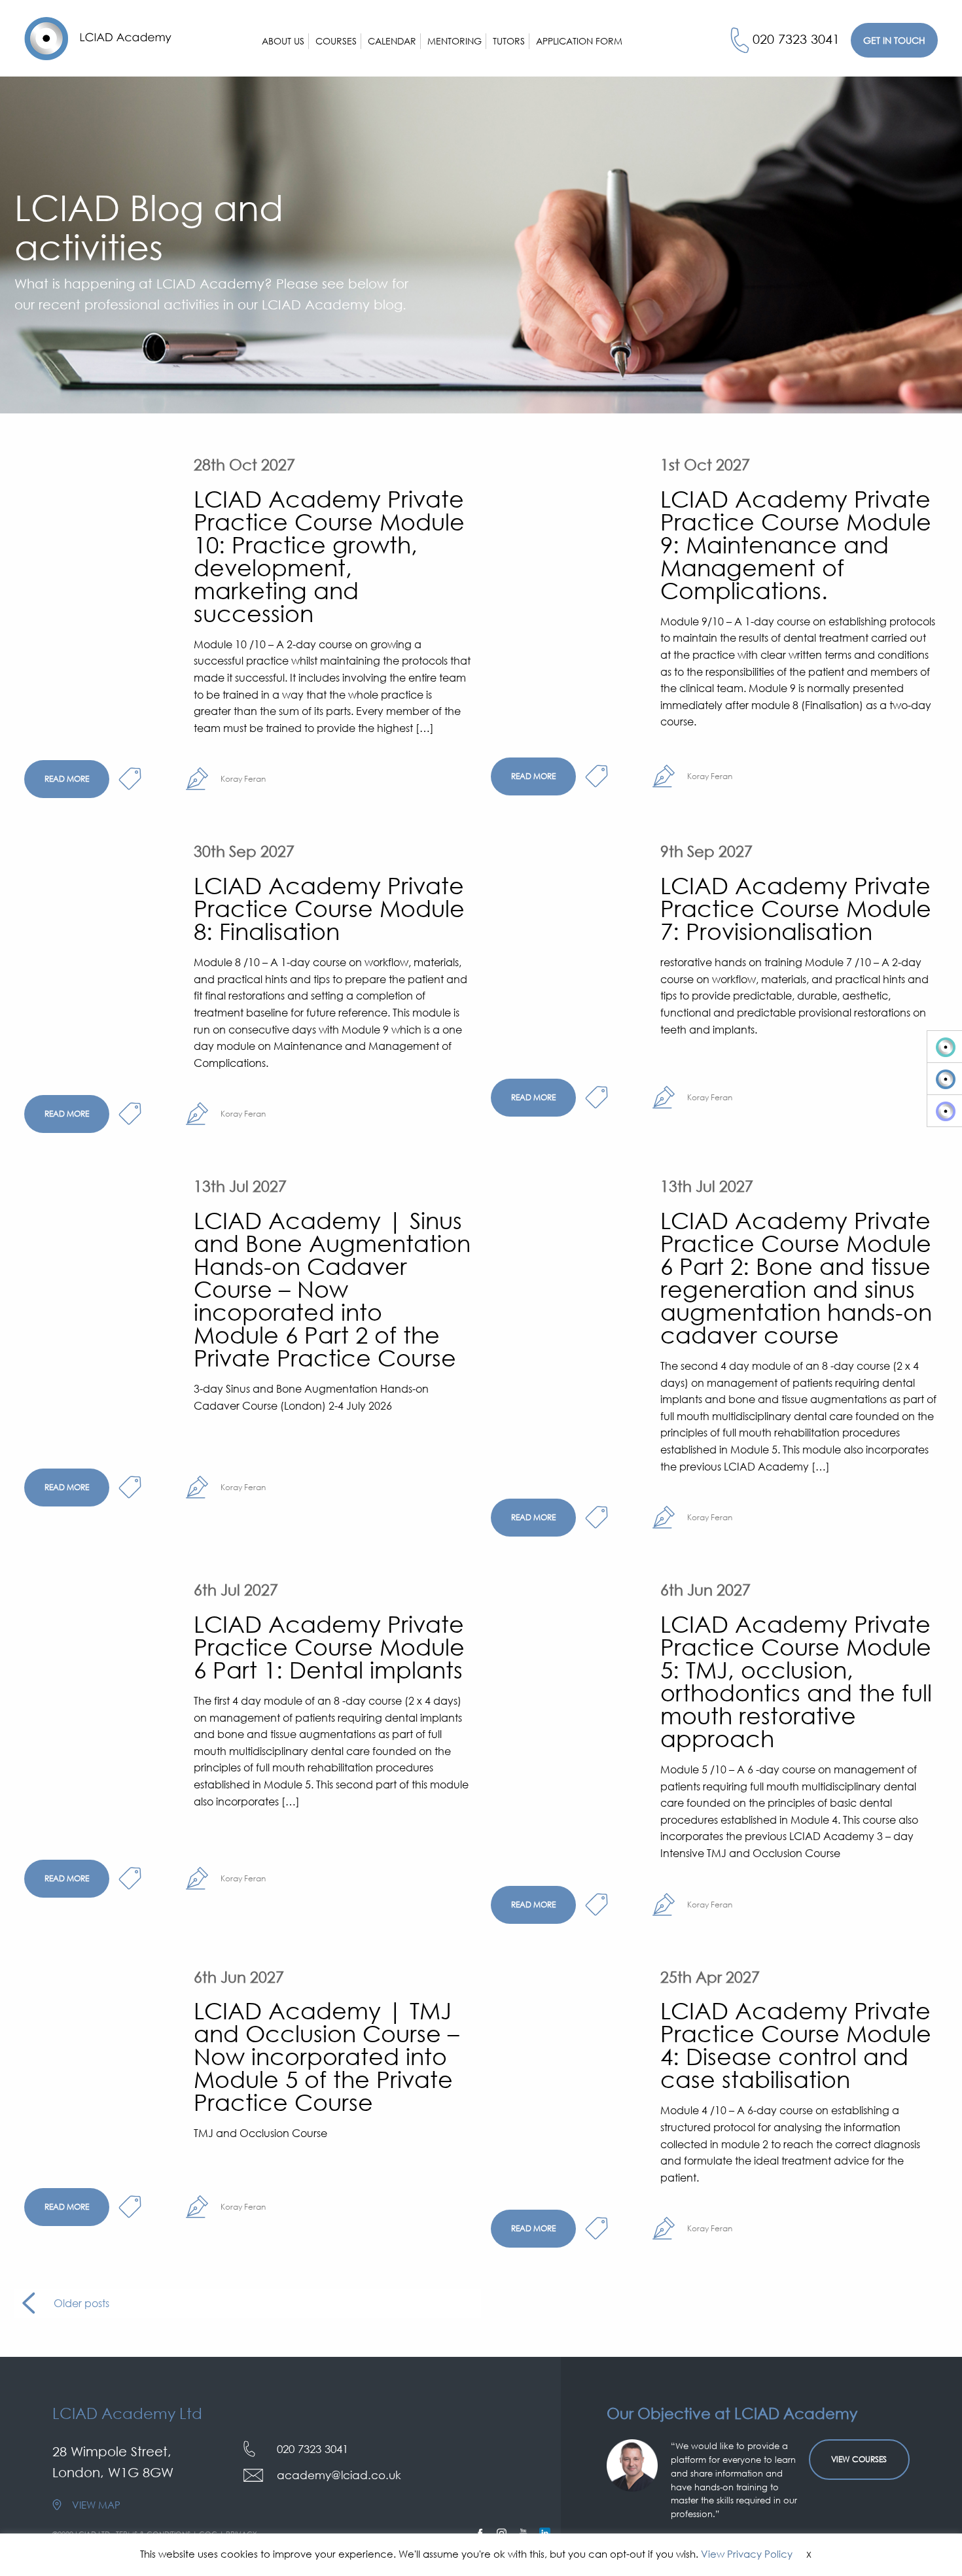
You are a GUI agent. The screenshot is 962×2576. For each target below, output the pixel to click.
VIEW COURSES (859, 2459)
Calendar (392, 41)
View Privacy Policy (747, 2554)
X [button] (809, 2554)
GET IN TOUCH (894, 40)
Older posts (81, 2303)
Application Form (579, 41)
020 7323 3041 (796, 39)
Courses (336, 41)
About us (283, 41)
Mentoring (454, 41)
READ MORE (67, 779)
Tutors (509, 41)
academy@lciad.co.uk (339, 2475)
